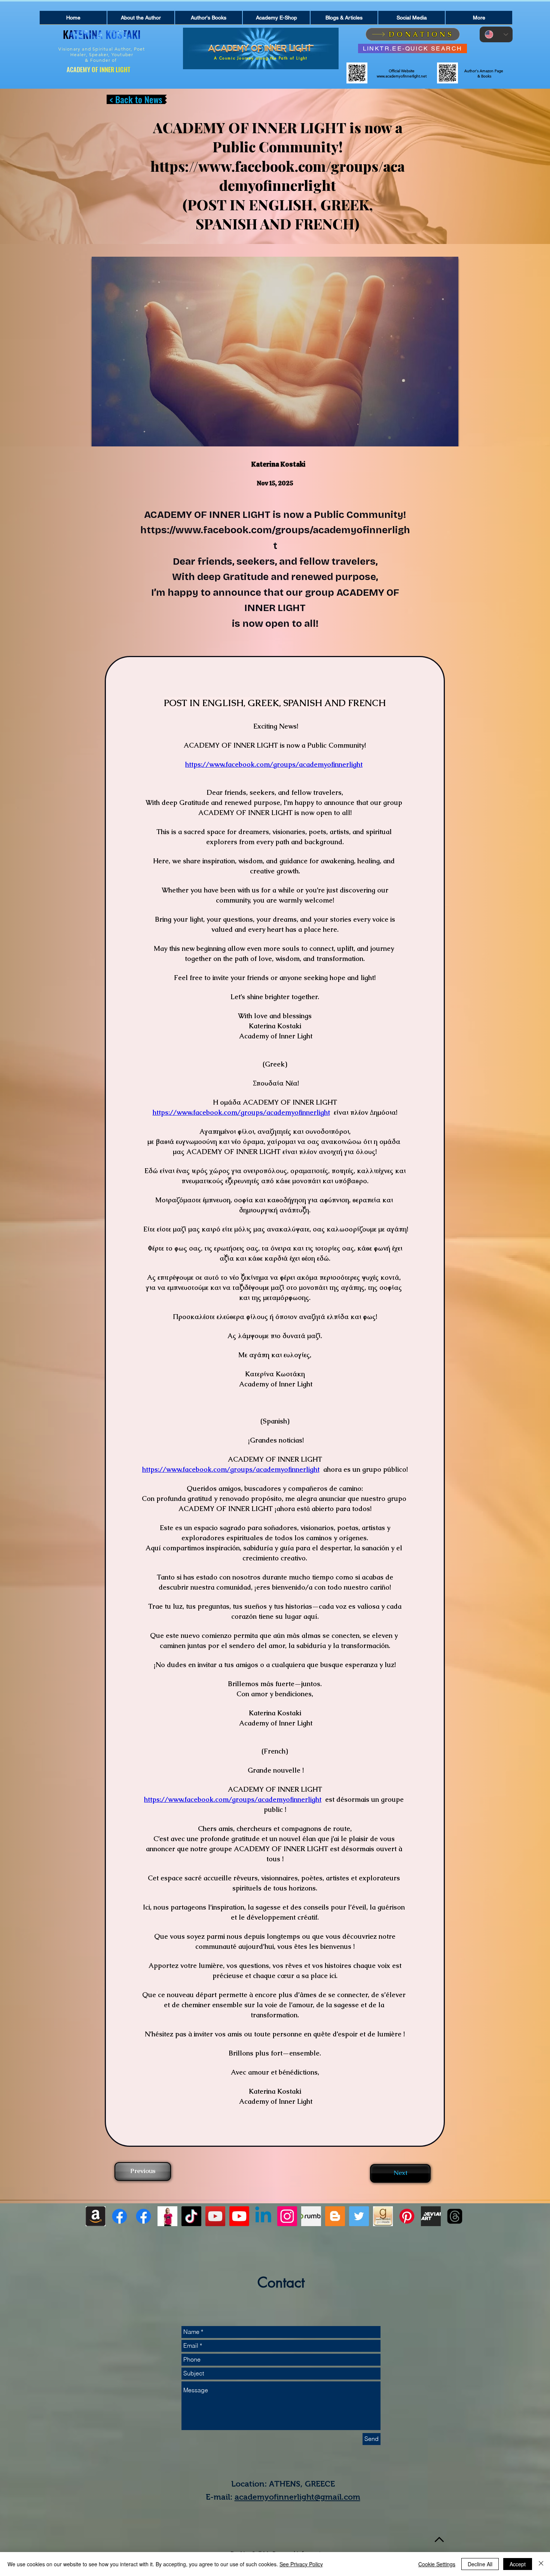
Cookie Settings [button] (437, 2564)
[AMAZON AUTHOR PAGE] (96, 2216)
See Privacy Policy (301, 2564)
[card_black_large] (431, 2216)
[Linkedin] (263, 2216)
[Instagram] (287, 2216)
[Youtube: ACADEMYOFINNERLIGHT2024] (239, 2216)
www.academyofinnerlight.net (402, 76)
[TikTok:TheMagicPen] (191, 2216)
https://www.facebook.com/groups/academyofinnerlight (278, 176)
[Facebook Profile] (120, 2216)
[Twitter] (359, 2216)
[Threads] (455, 2216)
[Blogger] (335, 2216)
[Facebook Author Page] (143, 2216)
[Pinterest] (407, 2216)
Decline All (480, 2564)
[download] (383, 2216)
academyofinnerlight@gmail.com (297, 2497)
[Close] (541, 2564)
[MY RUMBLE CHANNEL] (311, 2216)
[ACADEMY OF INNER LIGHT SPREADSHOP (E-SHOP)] (167, 2216)
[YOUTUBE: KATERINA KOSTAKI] (215, 2216)
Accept (518, 2564)
